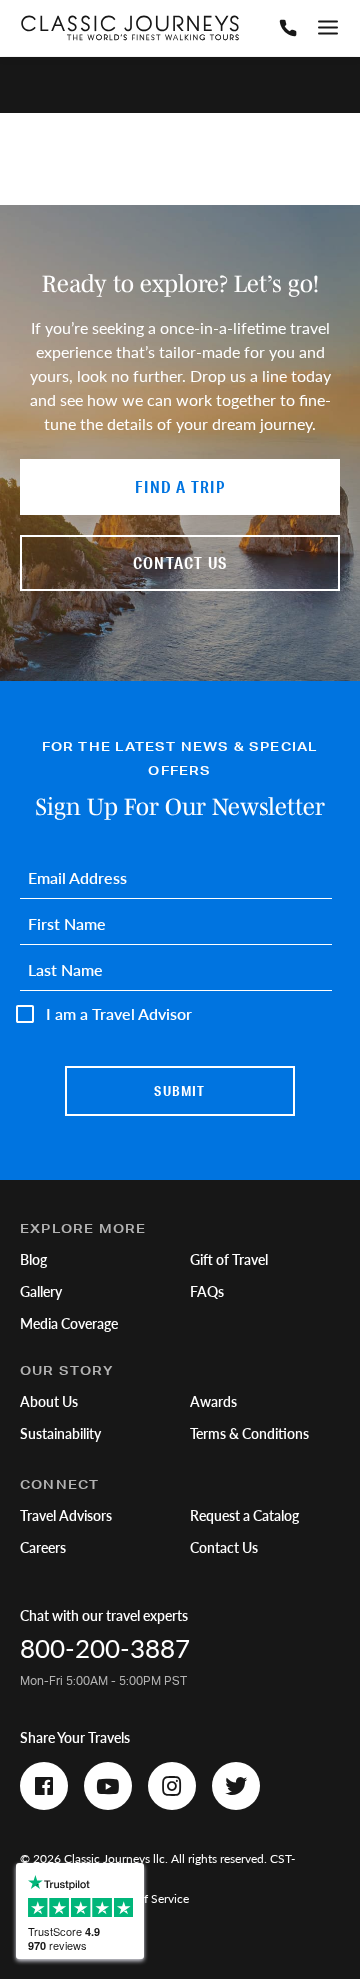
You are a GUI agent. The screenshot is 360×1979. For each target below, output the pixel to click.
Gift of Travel (229, 1259)
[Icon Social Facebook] (44, 1786)
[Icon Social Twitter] (236, 1786)
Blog (33, 1259)
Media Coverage (69, 1323)
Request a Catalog (244, 1515)
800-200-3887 (105, 1648)
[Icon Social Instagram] (172, 1786)
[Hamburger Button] (328, 27)
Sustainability (60, 1433)
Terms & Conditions (249, 1433)
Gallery (41, 1291)
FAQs (207, 1291)
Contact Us (224, 1547)
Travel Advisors (66, 1515)
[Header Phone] (288, 28)
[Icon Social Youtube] (108, 1786)
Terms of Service (146, 1898)
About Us (49, 1401)
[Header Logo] (130, 28)
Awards (213, 1401)
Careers (43, 1547)
